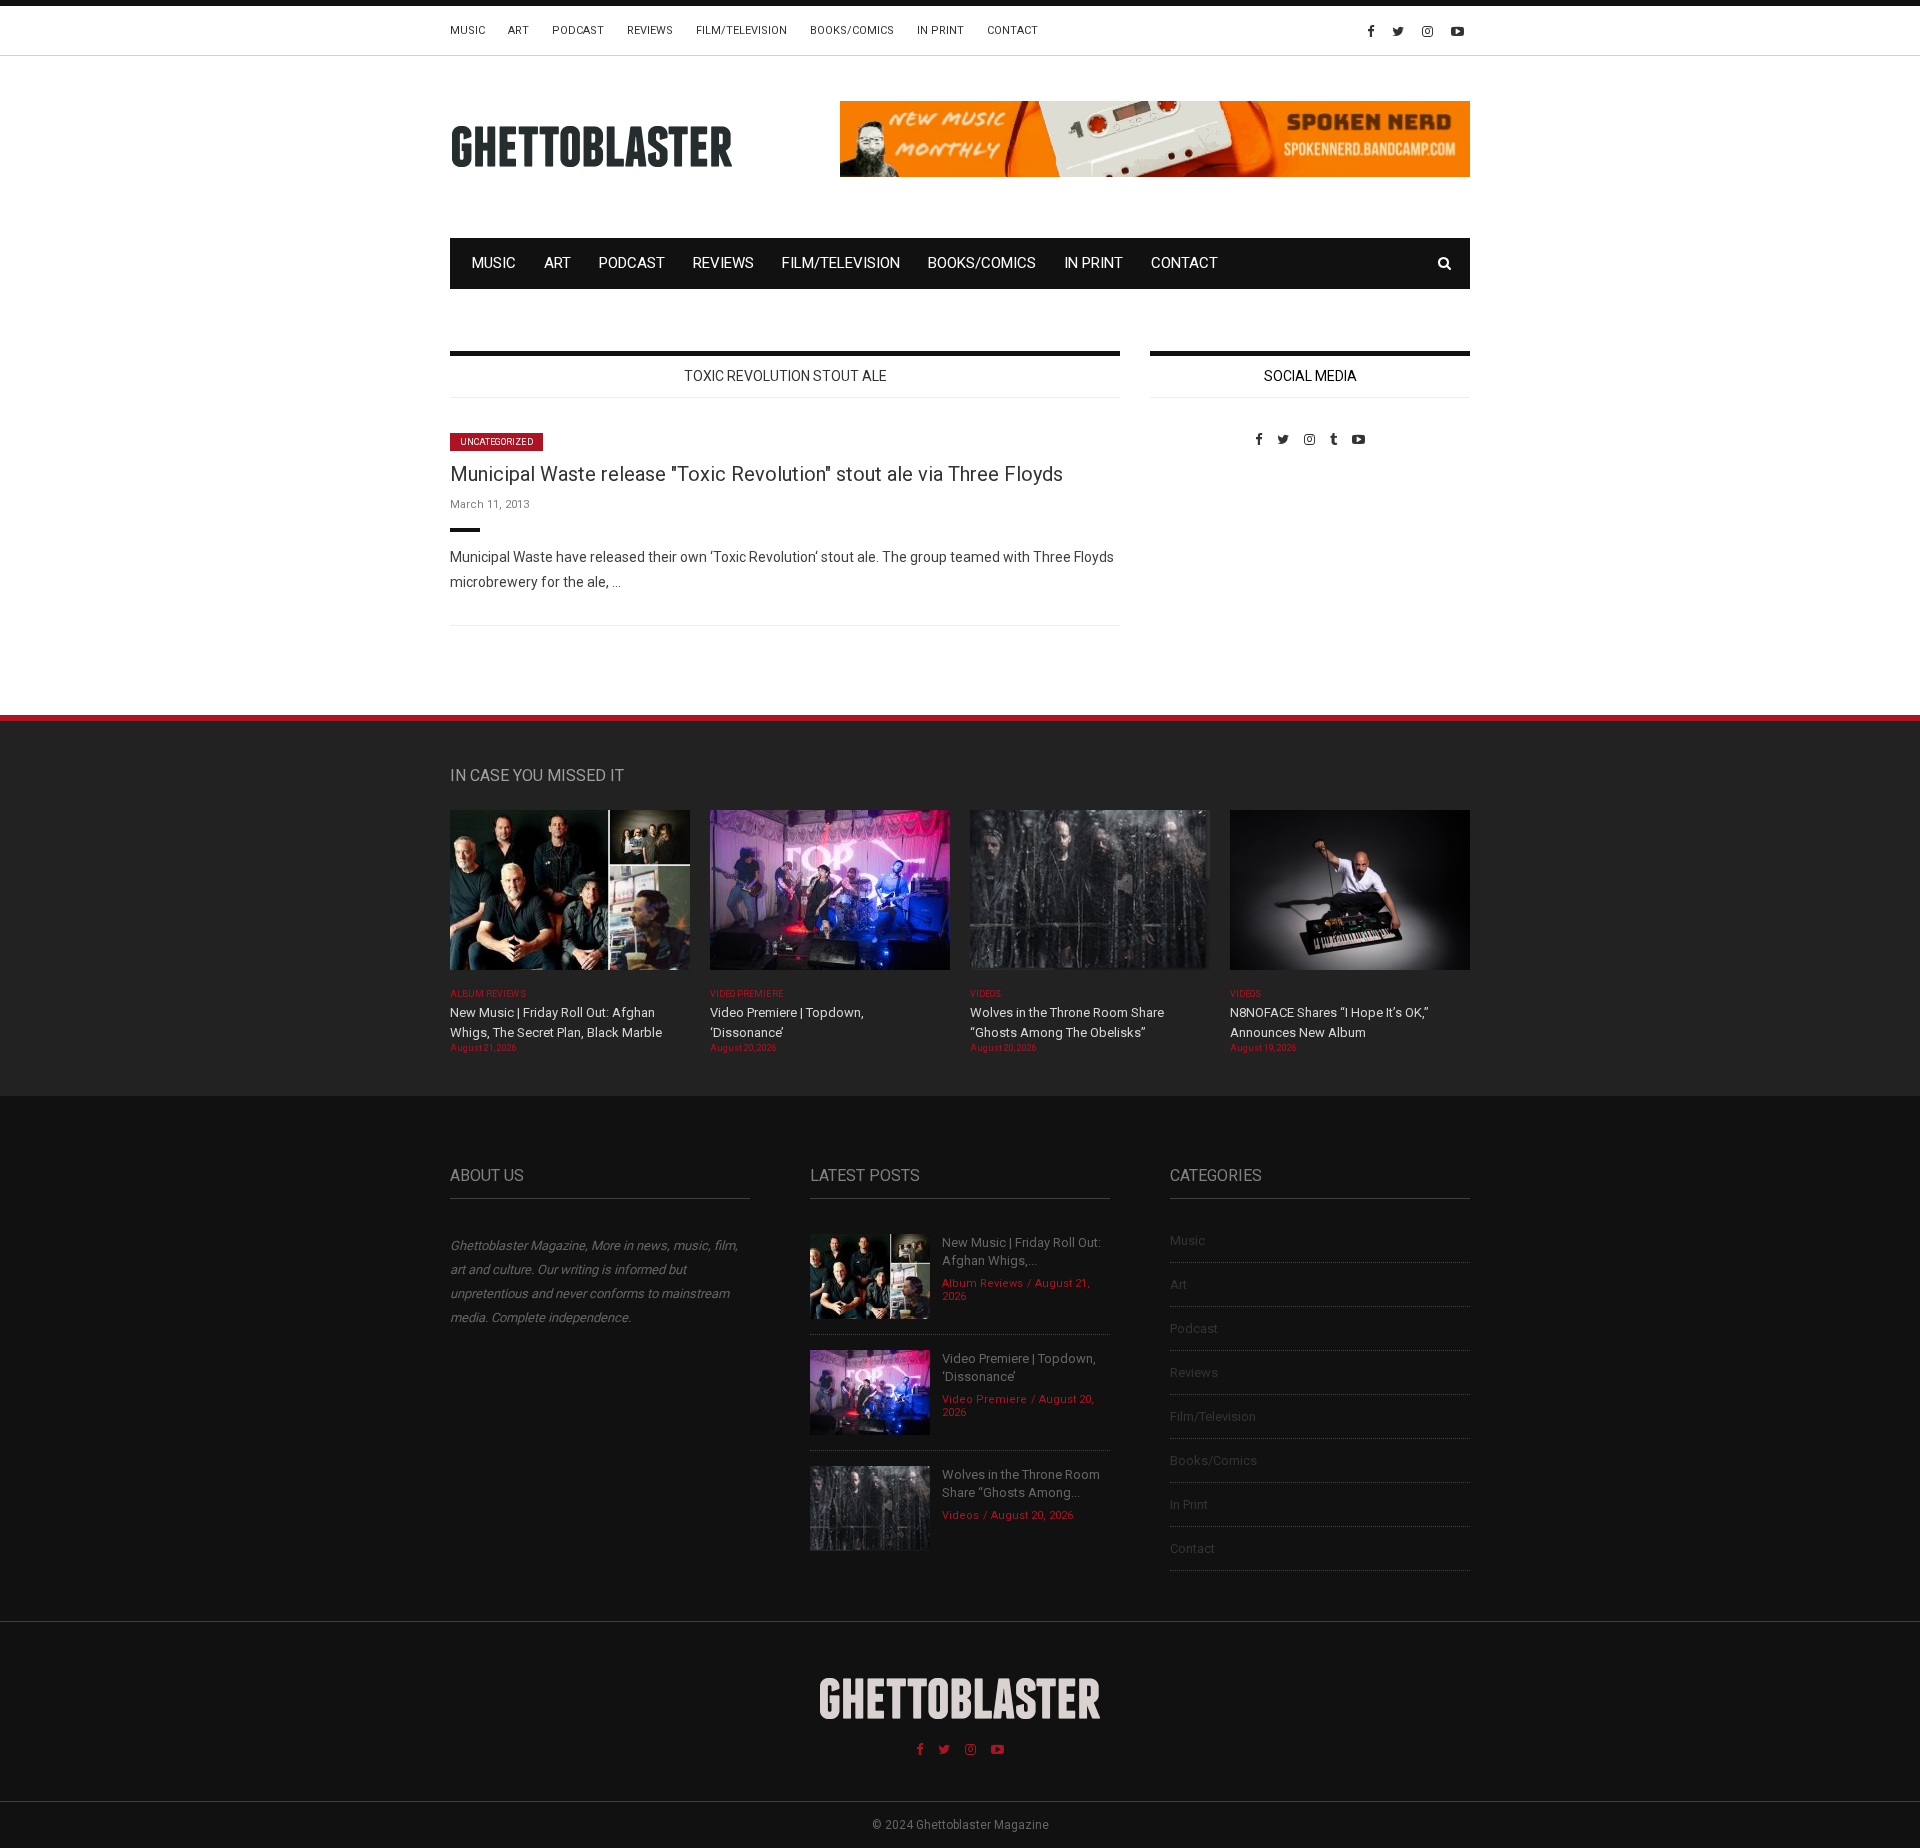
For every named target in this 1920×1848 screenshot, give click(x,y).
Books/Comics (852, 30)
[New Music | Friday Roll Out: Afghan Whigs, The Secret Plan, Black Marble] (570, 896)
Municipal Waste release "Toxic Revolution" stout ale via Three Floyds (756, 474)
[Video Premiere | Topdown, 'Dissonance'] (830, 896)
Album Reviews (488, 994)
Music (467, 30)
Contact (1012, 30)
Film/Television (741, 30)
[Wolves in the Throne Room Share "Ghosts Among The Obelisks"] (1090, 896)
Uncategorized (496, 442)
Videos (985, 994)
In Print (940, 30)
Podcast (578, 30)
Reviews (650, 30)
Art (518, 30)
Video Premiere (746, 994)
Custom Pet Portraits (1208, 584)
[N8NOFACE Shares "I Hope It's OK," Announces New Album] (1350, 896)
